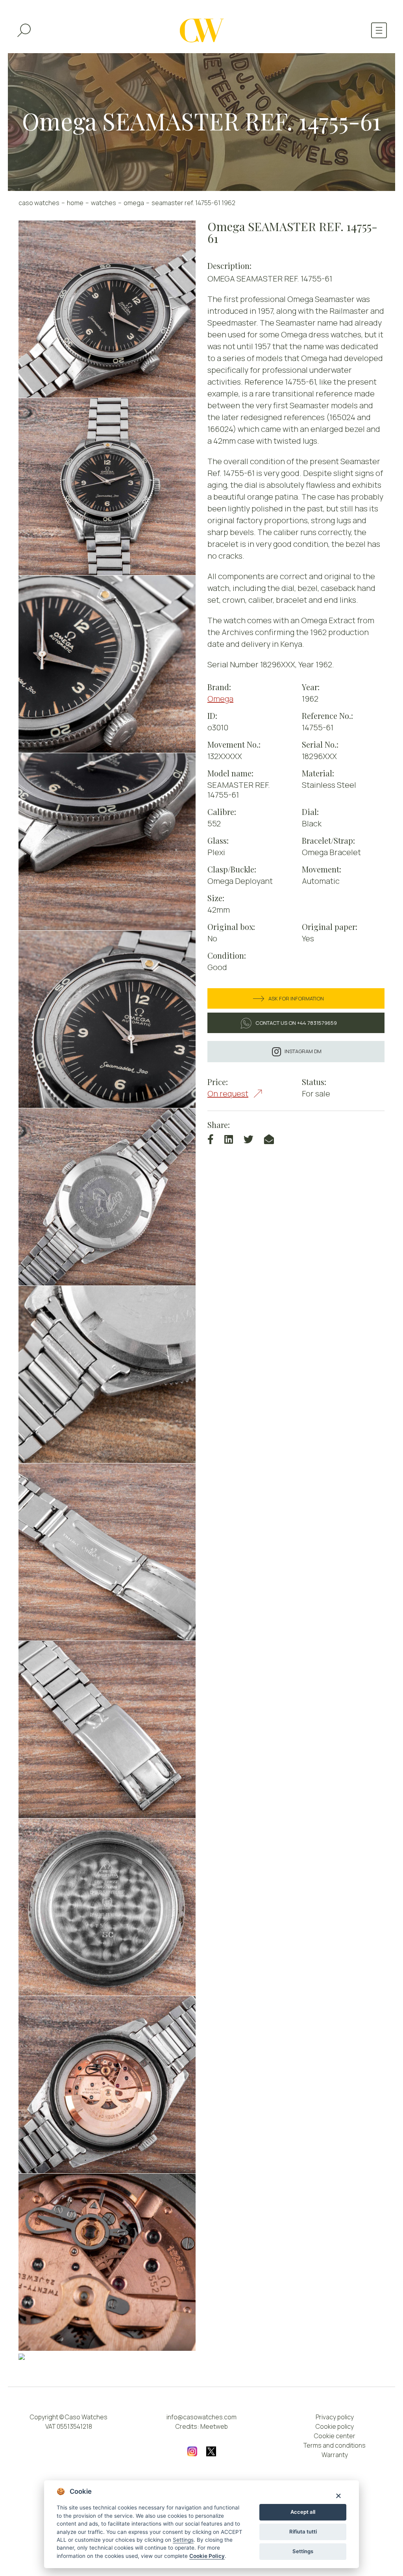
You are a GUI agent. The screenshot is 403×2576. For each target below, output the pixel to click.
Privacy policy (335, 2417)
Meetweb (214, 2426)
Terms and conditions (335, 2445)
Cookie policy (335, 2426)
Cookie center (335, 2436)
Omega (134, 203)
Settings (303, 2551)
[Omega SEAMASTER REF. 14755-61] (107, 309)
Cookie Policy (207, 2556)
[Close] (338, 2495)
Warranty (335, 2455)
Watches (104, 203)
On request (228, 1094)
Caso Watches (39, 203)
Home (75, 203)
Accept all (303, 2512)
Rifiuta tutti (303, 2532)
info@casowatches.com (201, 2417)
